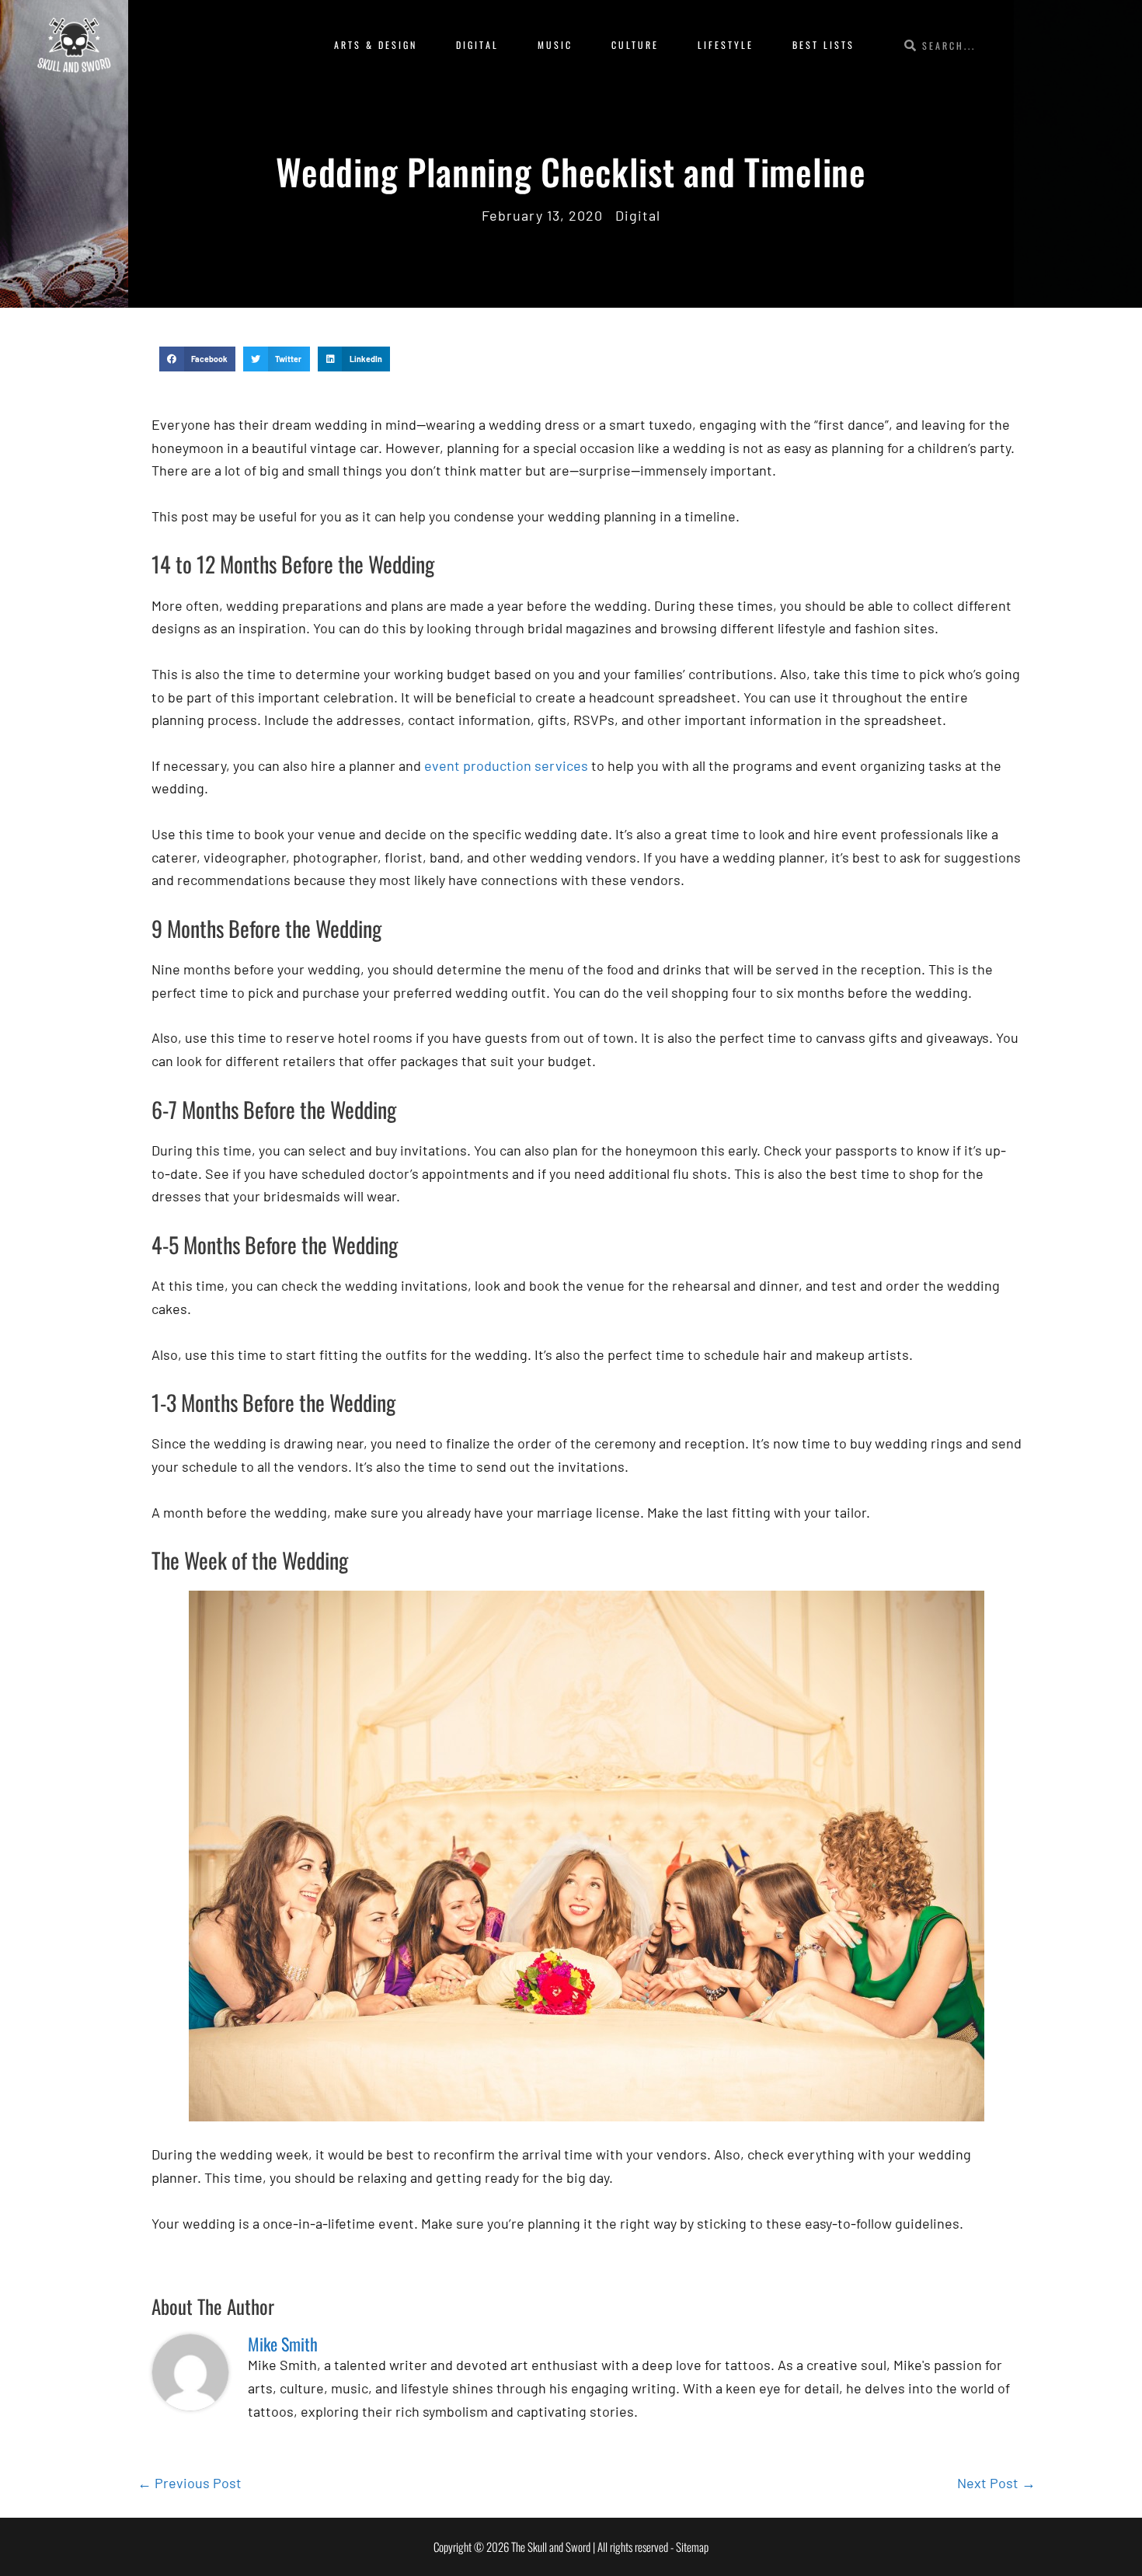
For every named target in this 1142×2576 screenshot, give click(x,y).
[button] (197, 359)
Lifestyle (726, 45)
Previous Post (190, 2483)
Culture (635, 45)
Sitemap (692, 2546)
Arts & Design (376, 45)
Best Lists (823, 45)
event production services (506, 765)
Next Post (996, 2483)
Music (555, 45)
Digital (477, 45)
